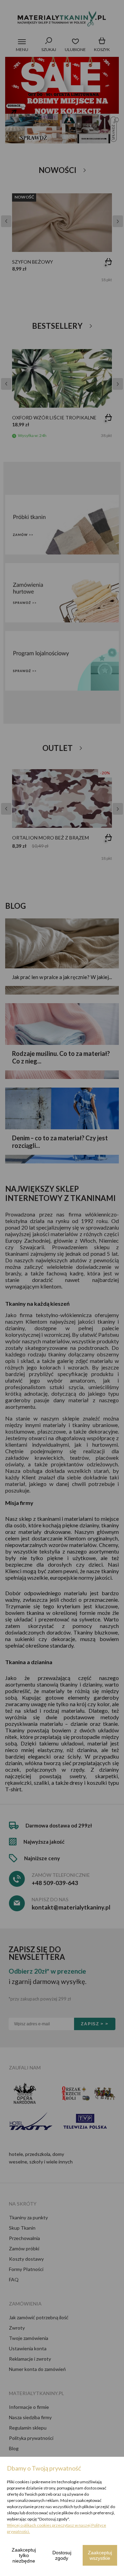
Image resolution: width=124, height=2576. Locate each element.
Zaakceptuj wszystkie (100, 2555)
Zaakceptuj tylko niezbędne (24, 2555)
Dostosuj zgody (62, 2555)
